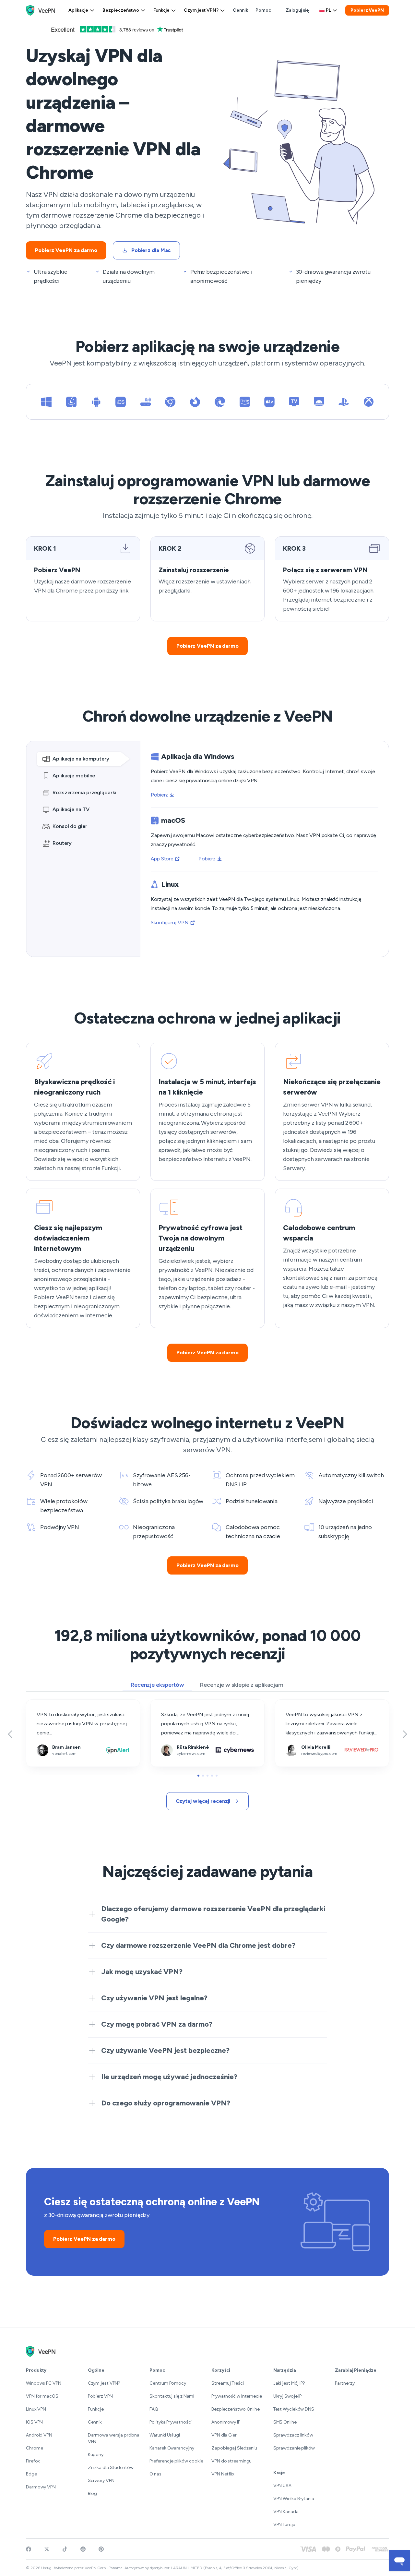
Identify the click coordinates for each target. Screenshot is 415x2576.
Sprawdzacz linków (293, 2435)
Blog (93, 2493)
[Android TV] (319, 402)
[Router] (146, 402)
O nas (155, 2474)
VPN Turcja (284, 2525)
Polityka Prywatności (171, 2422)
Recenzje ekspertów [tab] (157, 1685)
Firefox (33, 2461)
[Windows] (46, 402)
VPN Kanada (286, 2512)
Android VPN (39, 2435)
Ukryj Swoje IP (288, 2396)
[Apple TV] (269, 402)
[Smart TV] (294, 402)
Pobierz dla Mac (151, 250)
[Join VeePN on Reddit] (83, 2549)
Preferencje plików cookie (176, 2461)
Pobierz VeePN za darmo (66, 250)
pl (328, 10)
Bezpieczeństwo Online (236, 2409)
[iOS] (121, 402)
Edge (31, 2474)
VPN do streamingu (231, 2461)
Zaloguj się (297, 10)
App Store (162, 859)
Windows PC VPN (44, 2383)
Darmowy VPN (41, 2487)
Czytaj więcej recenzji (203, 1801)
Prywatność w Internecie (237, 2396)
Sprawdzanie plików (294, 2448)
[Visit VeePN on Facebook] (29, 2549)
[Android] (96, 402)
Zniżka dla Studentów (111, 2468)
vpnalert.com (41, 1704)
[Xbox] (369, 402)
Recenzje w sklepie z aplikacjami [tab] (242, 1685)
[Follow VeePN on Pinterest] (101, 2549)
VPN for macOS (42, 2396)
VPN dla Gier (224, 2435)
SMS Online (285, 2422)
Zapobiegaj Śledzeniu (234, 2448)
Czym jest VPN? (201, 10)
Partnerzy (345, 2383)
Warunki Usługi (165, 2435)
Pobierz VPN (100, 2396)
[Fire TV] (245, 402)
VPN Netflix (223, 2474)
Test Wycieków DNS (294, 2409)
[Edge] (220, 402)
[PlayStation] (344, 402)
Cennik (240, 10)
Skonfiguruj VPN (170, 923)
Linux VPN (36, 2409)
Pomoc (263, 10)
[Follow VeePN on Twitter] (47, 2549)
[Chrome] (170, 402)
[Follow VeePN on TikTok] (65, 2549)
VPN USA (282, 2486)
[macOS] (71, 402)
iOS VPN (34, 2422)
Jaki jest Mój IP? (289, 2383)
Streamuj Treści (228, 2383)
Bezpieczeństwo (121, 10)
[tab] (83, 759)
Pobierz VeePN (367, 10)
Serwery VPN (101, 2480)
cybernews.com (169, 1704)
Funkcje (161, 10)
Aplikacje (78, 10)
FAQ (154, 2409)
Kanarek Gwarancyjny (172, 2448)
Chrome (34, 2448)
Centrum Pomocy (168, 2383)
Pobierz (159, 795)
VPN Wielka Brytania (294, 2499)
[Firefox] (195, 402)
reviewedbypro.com (298, 1704)
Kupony (96, 2455)
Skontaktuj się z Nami (172, 2396)
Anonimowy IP (226, 2422)
